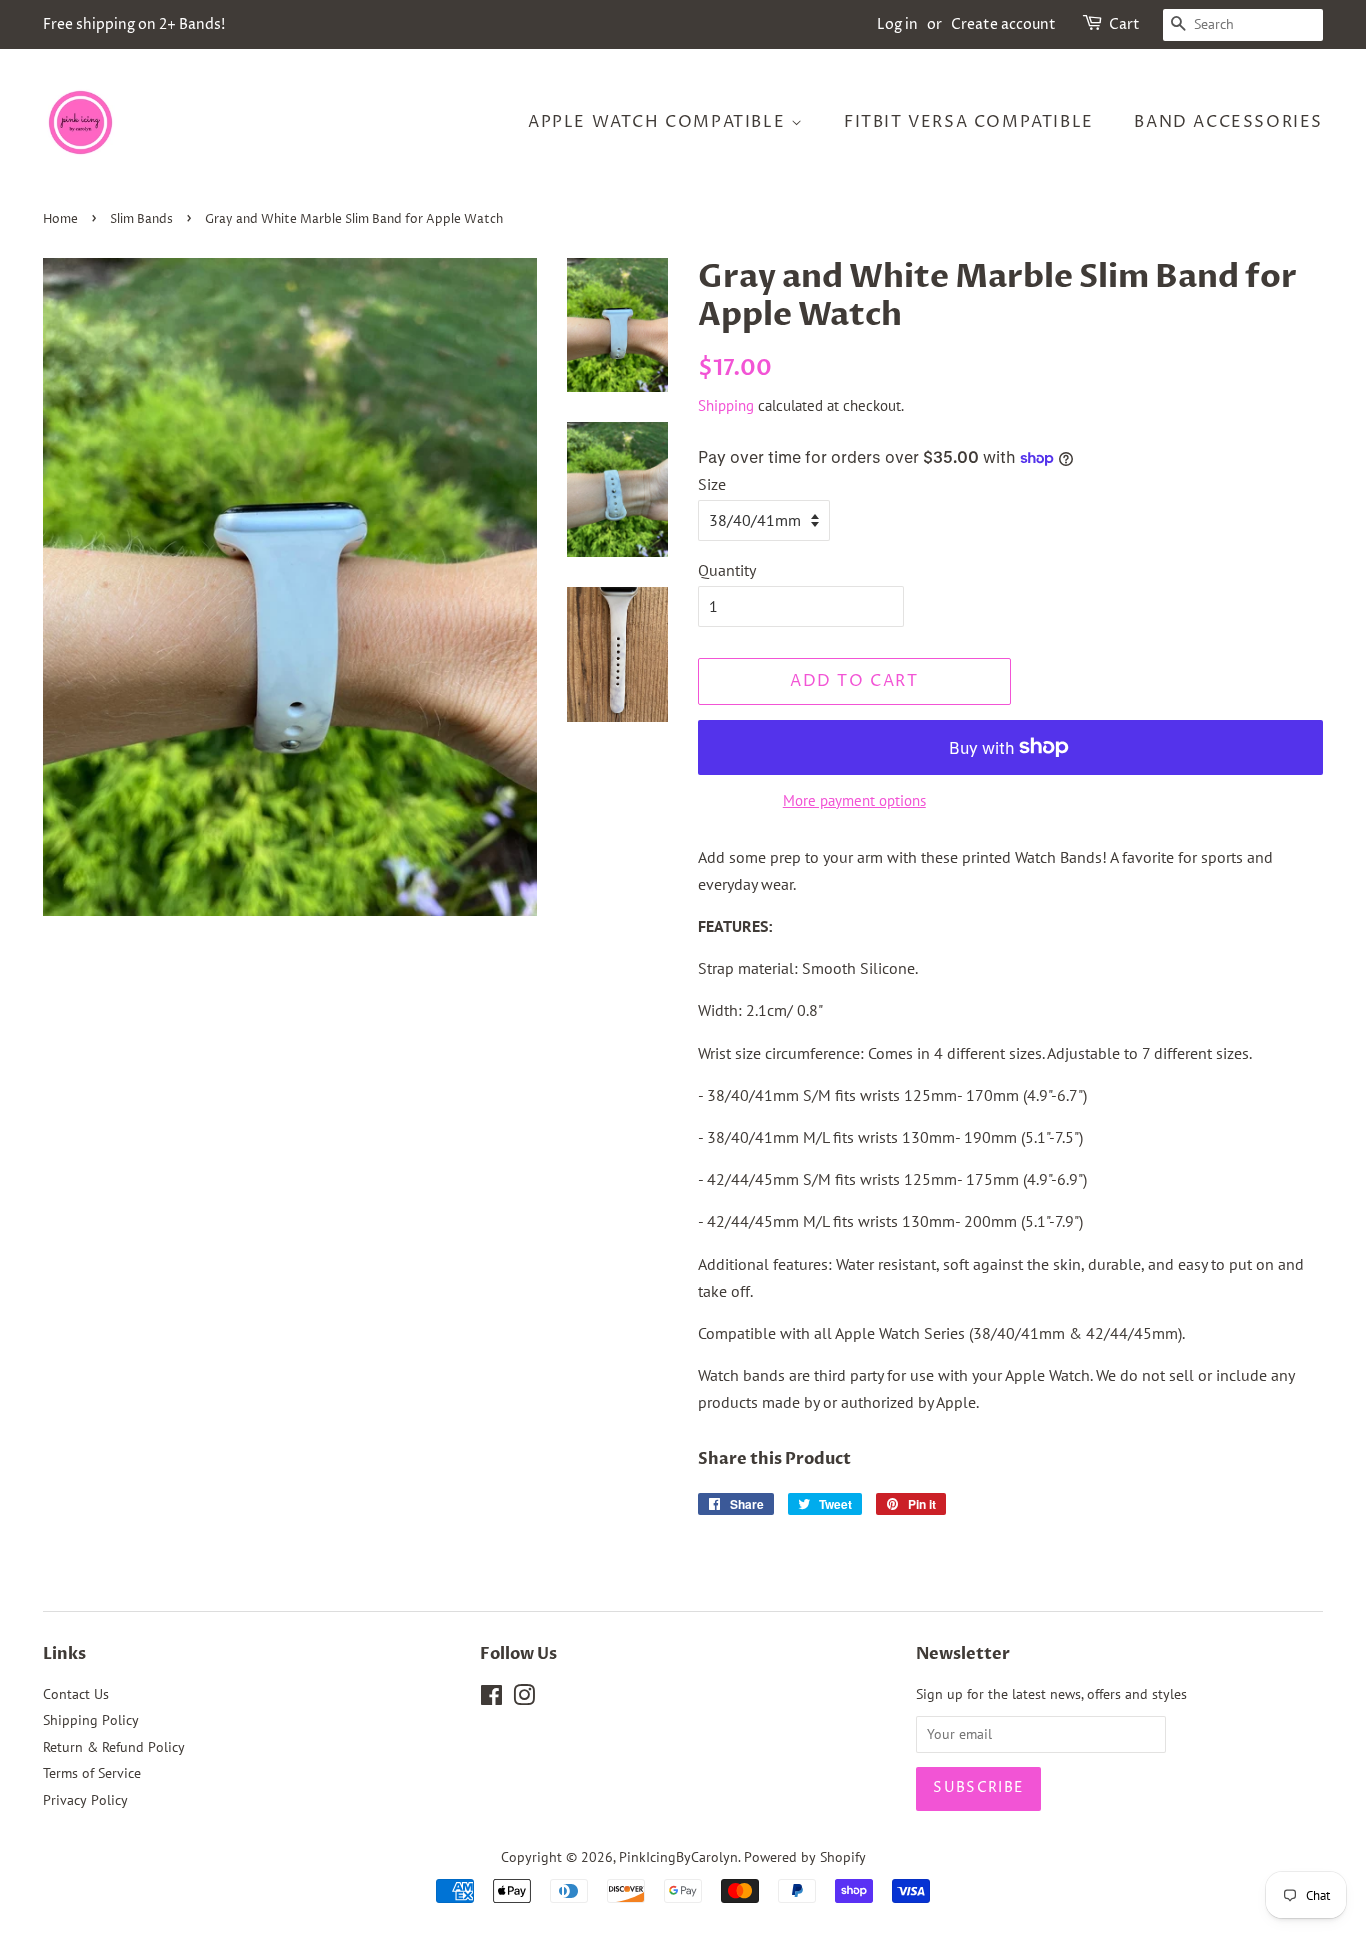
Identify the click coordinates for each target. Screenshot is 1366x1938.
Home (60, 219)
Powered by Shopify (805, 1857)
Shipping (726, 405)
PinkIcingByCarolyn (678, 1857)
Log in (897, 24)
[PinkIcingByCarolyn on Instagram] (524, 1699)
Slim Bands (141, 219)
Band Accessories (1228, 122)
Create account (1003, 24)
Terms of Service (92, 1773)
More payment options (854, 800)
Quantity (727, 570)
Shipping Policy (91, 1720)
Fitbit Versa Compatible (969, 122)
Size (712, 484)
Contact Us (76, 1694)
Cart (1124, 24)
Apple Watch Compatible (659, 122)
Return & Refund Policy (114, 1747)
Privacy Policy (85, 1800)
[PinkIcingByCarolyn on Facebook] (491, 1699)
